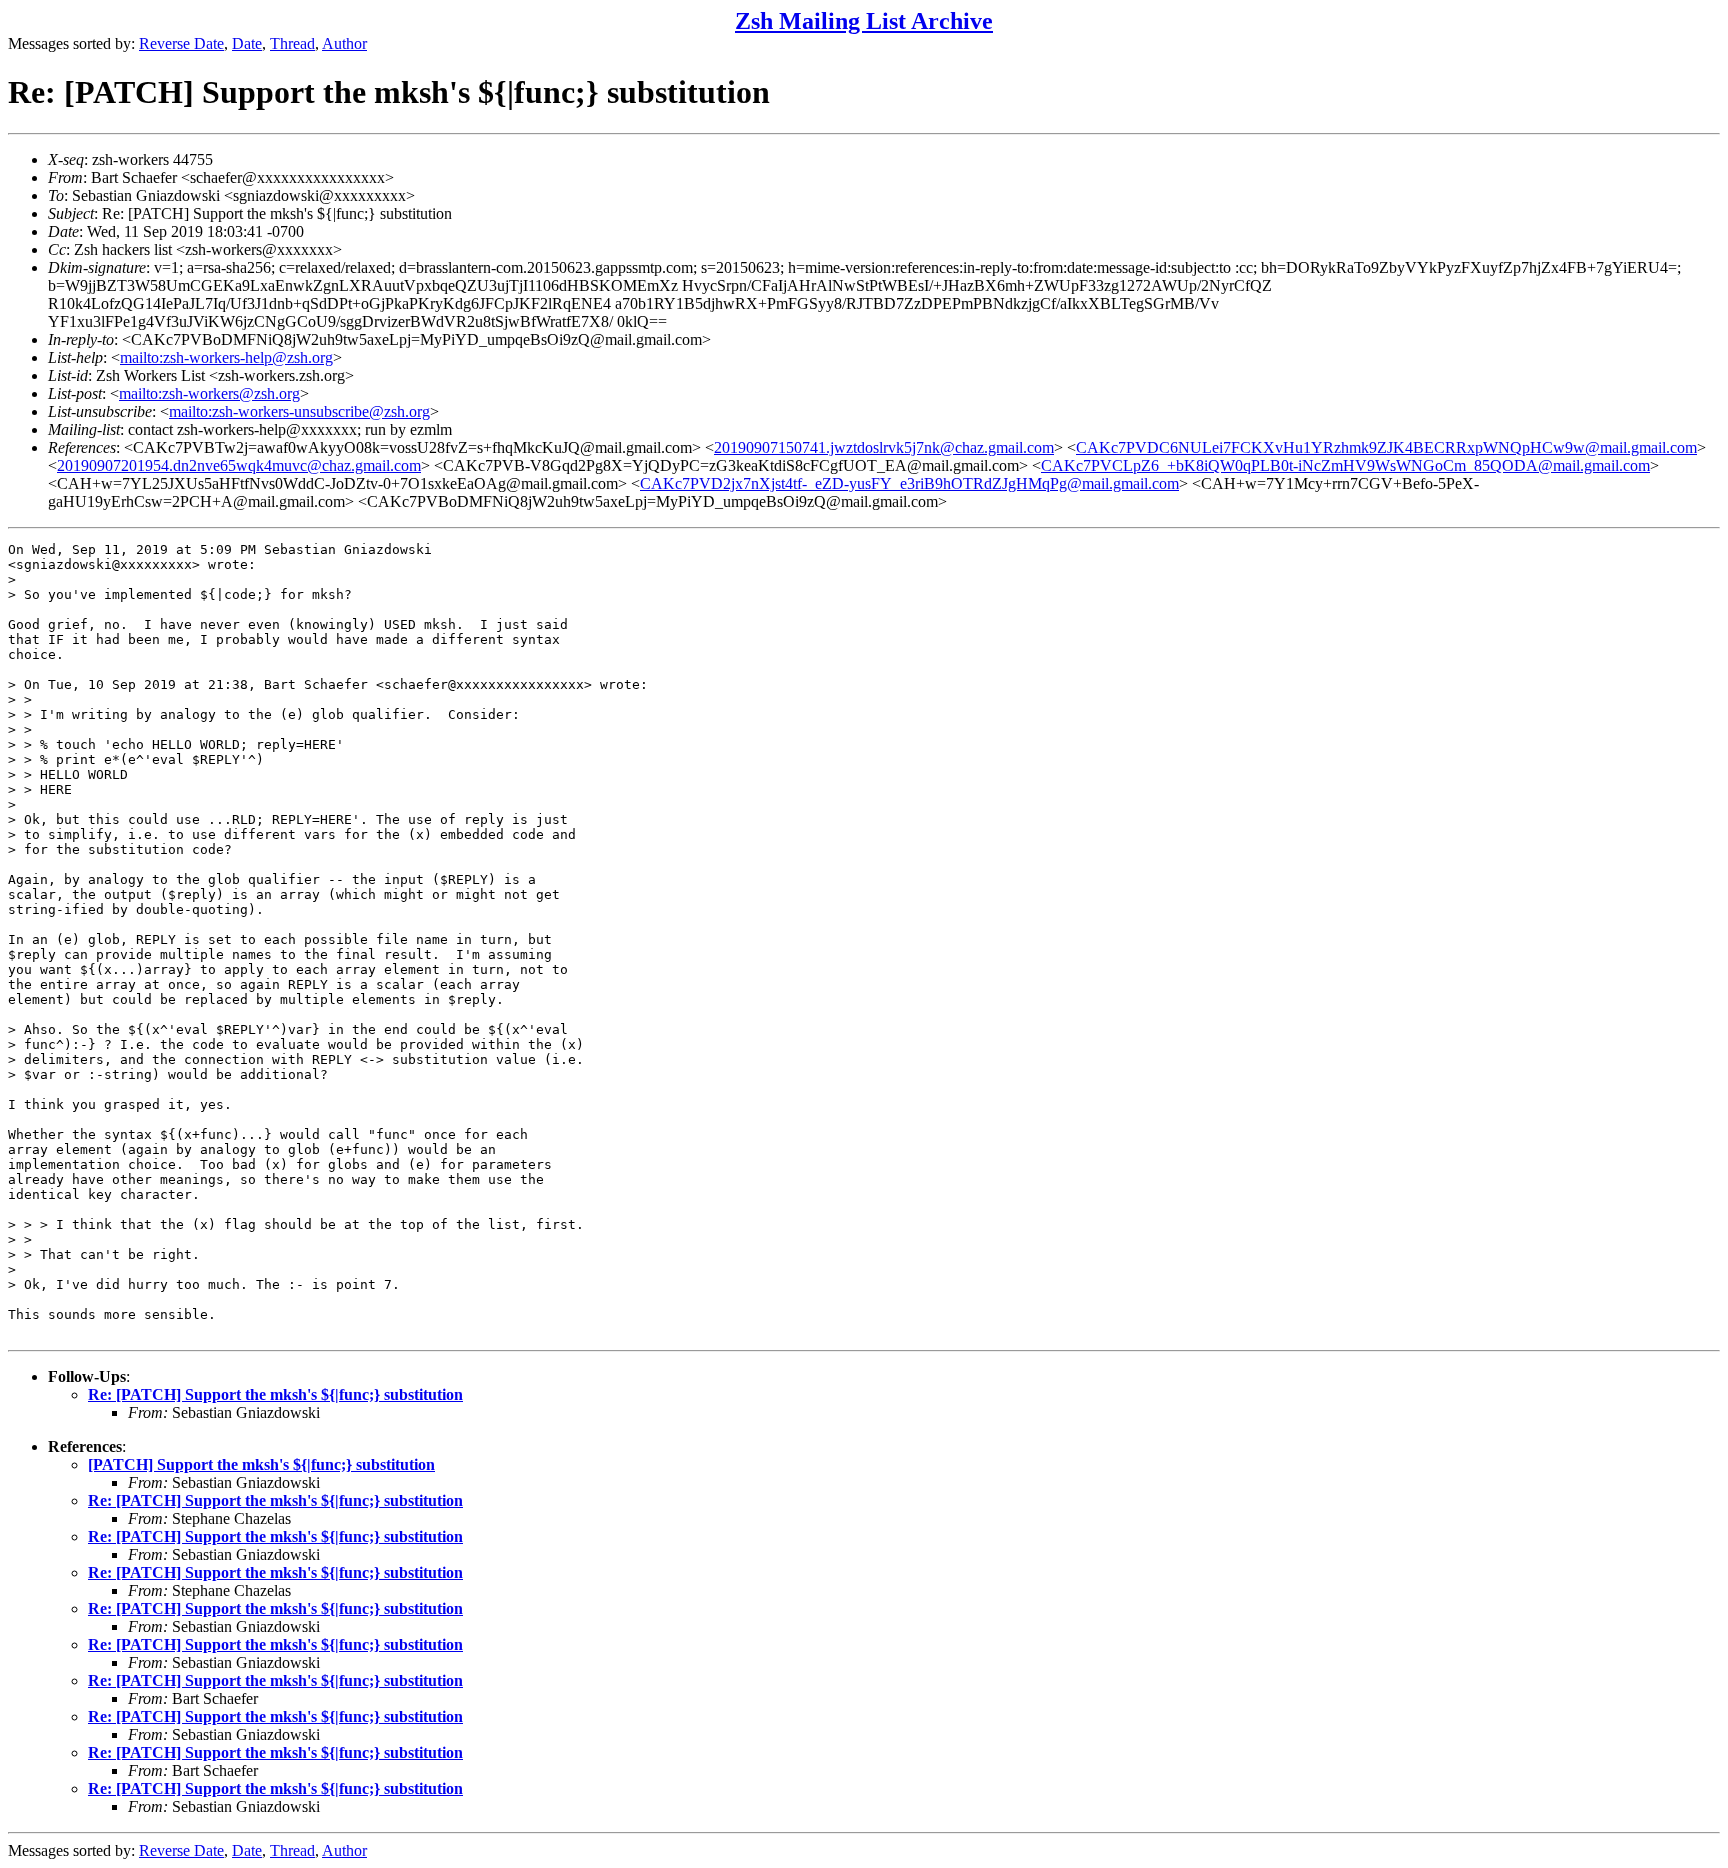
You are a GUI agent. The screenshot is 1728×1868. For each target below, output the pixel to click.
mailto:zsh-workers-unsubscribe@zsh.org (299, 411)
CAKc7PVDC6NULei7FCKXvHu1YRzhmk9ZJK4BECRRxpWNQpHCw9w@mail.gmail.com (1386, 447)
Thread (292, 43)
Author (344, 43)
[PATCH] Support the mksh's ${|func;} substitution (261, 1464)
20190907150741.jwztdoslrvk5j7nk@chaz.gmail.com (884, 447)
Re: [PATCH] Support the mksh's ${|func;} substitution (275, 1394)
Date (247, 43)
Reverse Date (181, 43)
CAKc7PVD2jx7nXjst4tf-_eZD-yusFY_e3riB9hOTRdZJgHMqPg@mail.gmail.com (909, 483)
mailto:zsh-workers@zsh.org (209, 393)
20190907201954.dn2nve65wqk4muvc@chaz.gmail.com (239, 465)
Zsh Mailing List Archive (864, 21)
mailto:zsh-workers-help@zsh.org (226, 357)
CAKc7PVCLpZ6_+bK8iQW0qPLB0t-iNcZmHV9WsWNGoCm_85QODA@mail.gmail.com (1345, 465)
